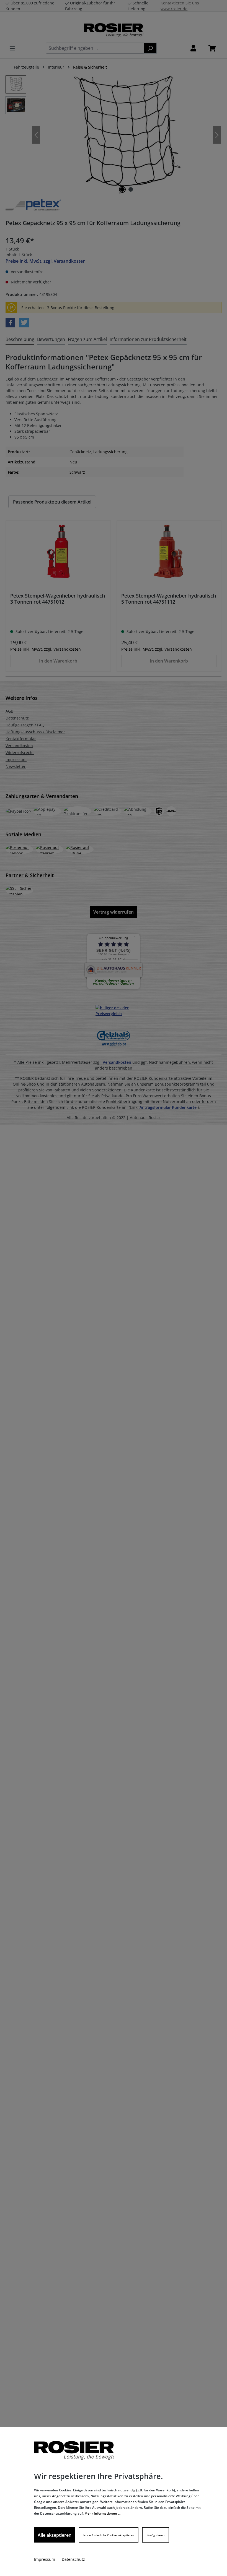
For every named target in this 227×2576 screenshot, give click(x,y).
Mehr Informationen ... (102, 2513)
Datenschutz (73, 2559)
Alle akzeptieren (55, 2535)
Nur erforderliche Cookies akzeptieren (109, 2535)
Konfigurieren (156, 2535)
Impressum (45, 2559)
